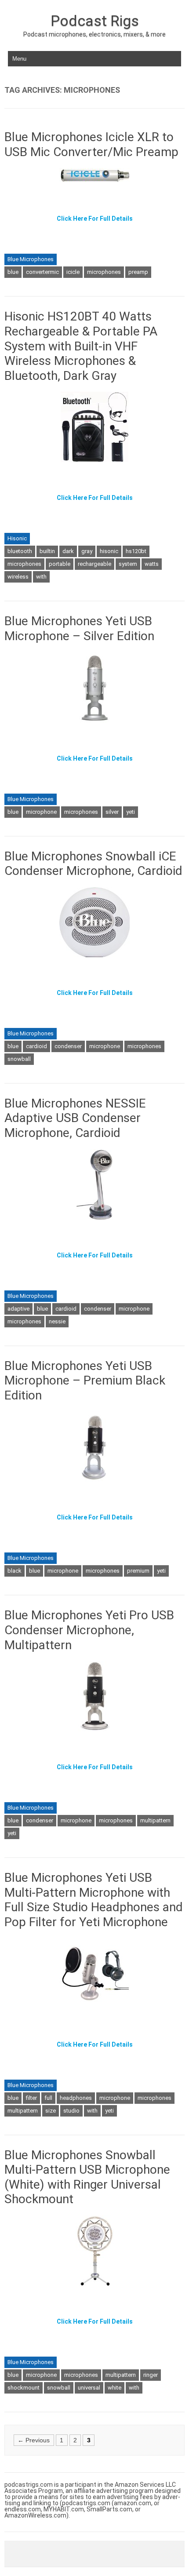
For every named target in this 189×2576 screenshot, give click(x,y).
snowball (19, 1059)
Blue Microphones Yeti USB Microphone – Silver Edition (79, 629)
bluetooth (20, 551)
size (51, 2111)
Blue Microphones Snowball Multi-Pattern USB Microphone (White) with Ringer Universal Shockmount (87, 2177)
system (128, 564)
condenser (68, 1046)
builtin (47, 551)
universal (89, 2388)
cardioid (36, 1046)
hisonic (109, 551)
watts (152, 564)
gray (87, 551)
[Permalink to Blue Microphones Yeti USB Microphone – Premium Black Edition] (94, 1486)
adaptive (18, 1309)
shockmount (24, 2388)
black (15, 1571)
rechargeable (94, 564)
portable (60, 564)
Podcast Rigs (95, 21)
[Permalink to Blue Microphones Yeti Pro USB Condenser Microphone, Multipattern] (95, 1735)
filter (31, 2098)
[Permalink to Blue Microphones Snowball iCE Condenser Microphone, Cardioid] (94, 961)
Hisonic (17, 538)
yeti (131, 812)
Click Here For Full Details (95, 219)
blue (13, 272)
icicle (73, 272)
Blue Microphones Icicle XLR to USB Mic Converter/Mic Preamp (91, 144)
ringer (151, 2375)
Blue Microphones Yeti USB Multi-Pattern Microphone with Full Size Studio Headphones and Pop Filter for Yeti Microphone (94, 1900)
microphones (104, 272)
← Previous (34, 2440)
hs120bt (136, 551)
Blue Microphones (31, 259)
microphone (41, 812)
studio (71, 2111)
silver (112, 812)
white (114, 2388)
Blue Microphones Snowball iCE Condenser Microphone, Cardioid (93, 864)
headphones (76, 2098)
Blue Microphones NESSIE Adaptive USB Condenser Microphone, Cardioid (75, 1118)
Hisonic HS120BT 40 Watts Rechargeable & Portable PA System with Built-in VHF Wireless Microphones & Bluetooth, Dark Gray (81, 346)
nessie (57, 1321)
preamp (138, 272)
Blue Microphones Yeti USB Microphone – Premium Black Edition (85, 1381)
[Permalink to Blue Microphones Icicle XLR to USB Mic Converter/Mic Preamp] (94, 187)
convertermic (42, 272)
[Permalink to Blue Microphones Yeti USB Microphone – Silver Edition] (94, 727)
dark (68, 551)
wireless (18, 577)
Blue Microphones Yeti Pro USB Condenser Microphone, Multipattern (89, 1630)
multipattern (155, 1820)
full (48, 2098)
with (41, 577)
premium (138, 1571)
